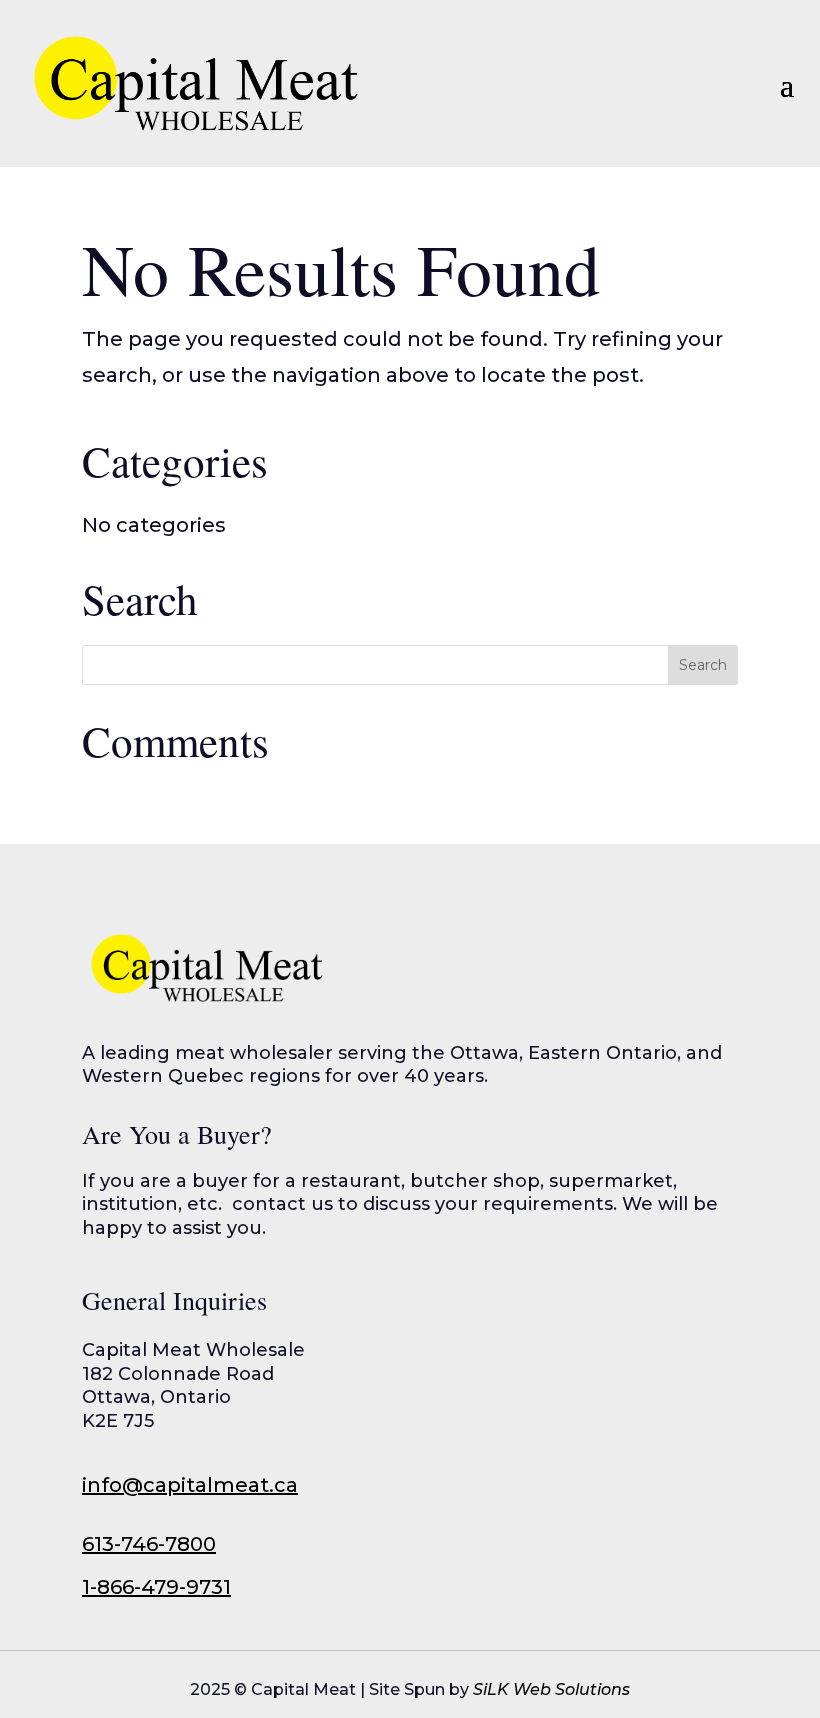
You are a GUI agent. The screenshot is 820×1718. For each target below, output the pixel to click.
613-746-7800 (149, 1544)
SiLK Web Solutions (551, 1689)
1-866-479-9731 (156, 1587)
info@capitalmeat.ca (190, 1485)
